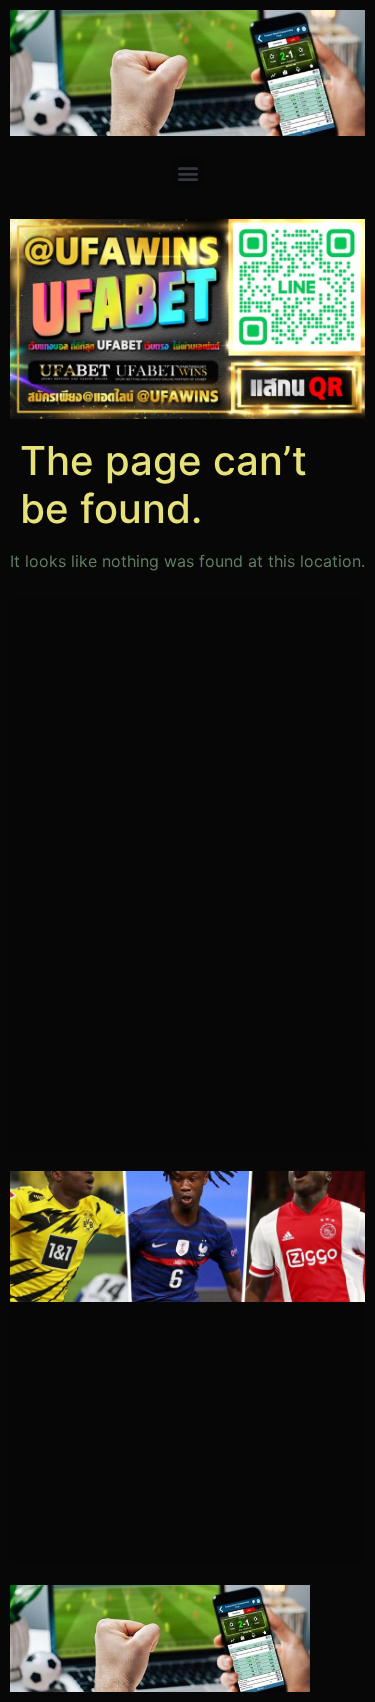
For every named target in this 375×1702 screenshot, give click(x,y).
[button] (187, 172)
